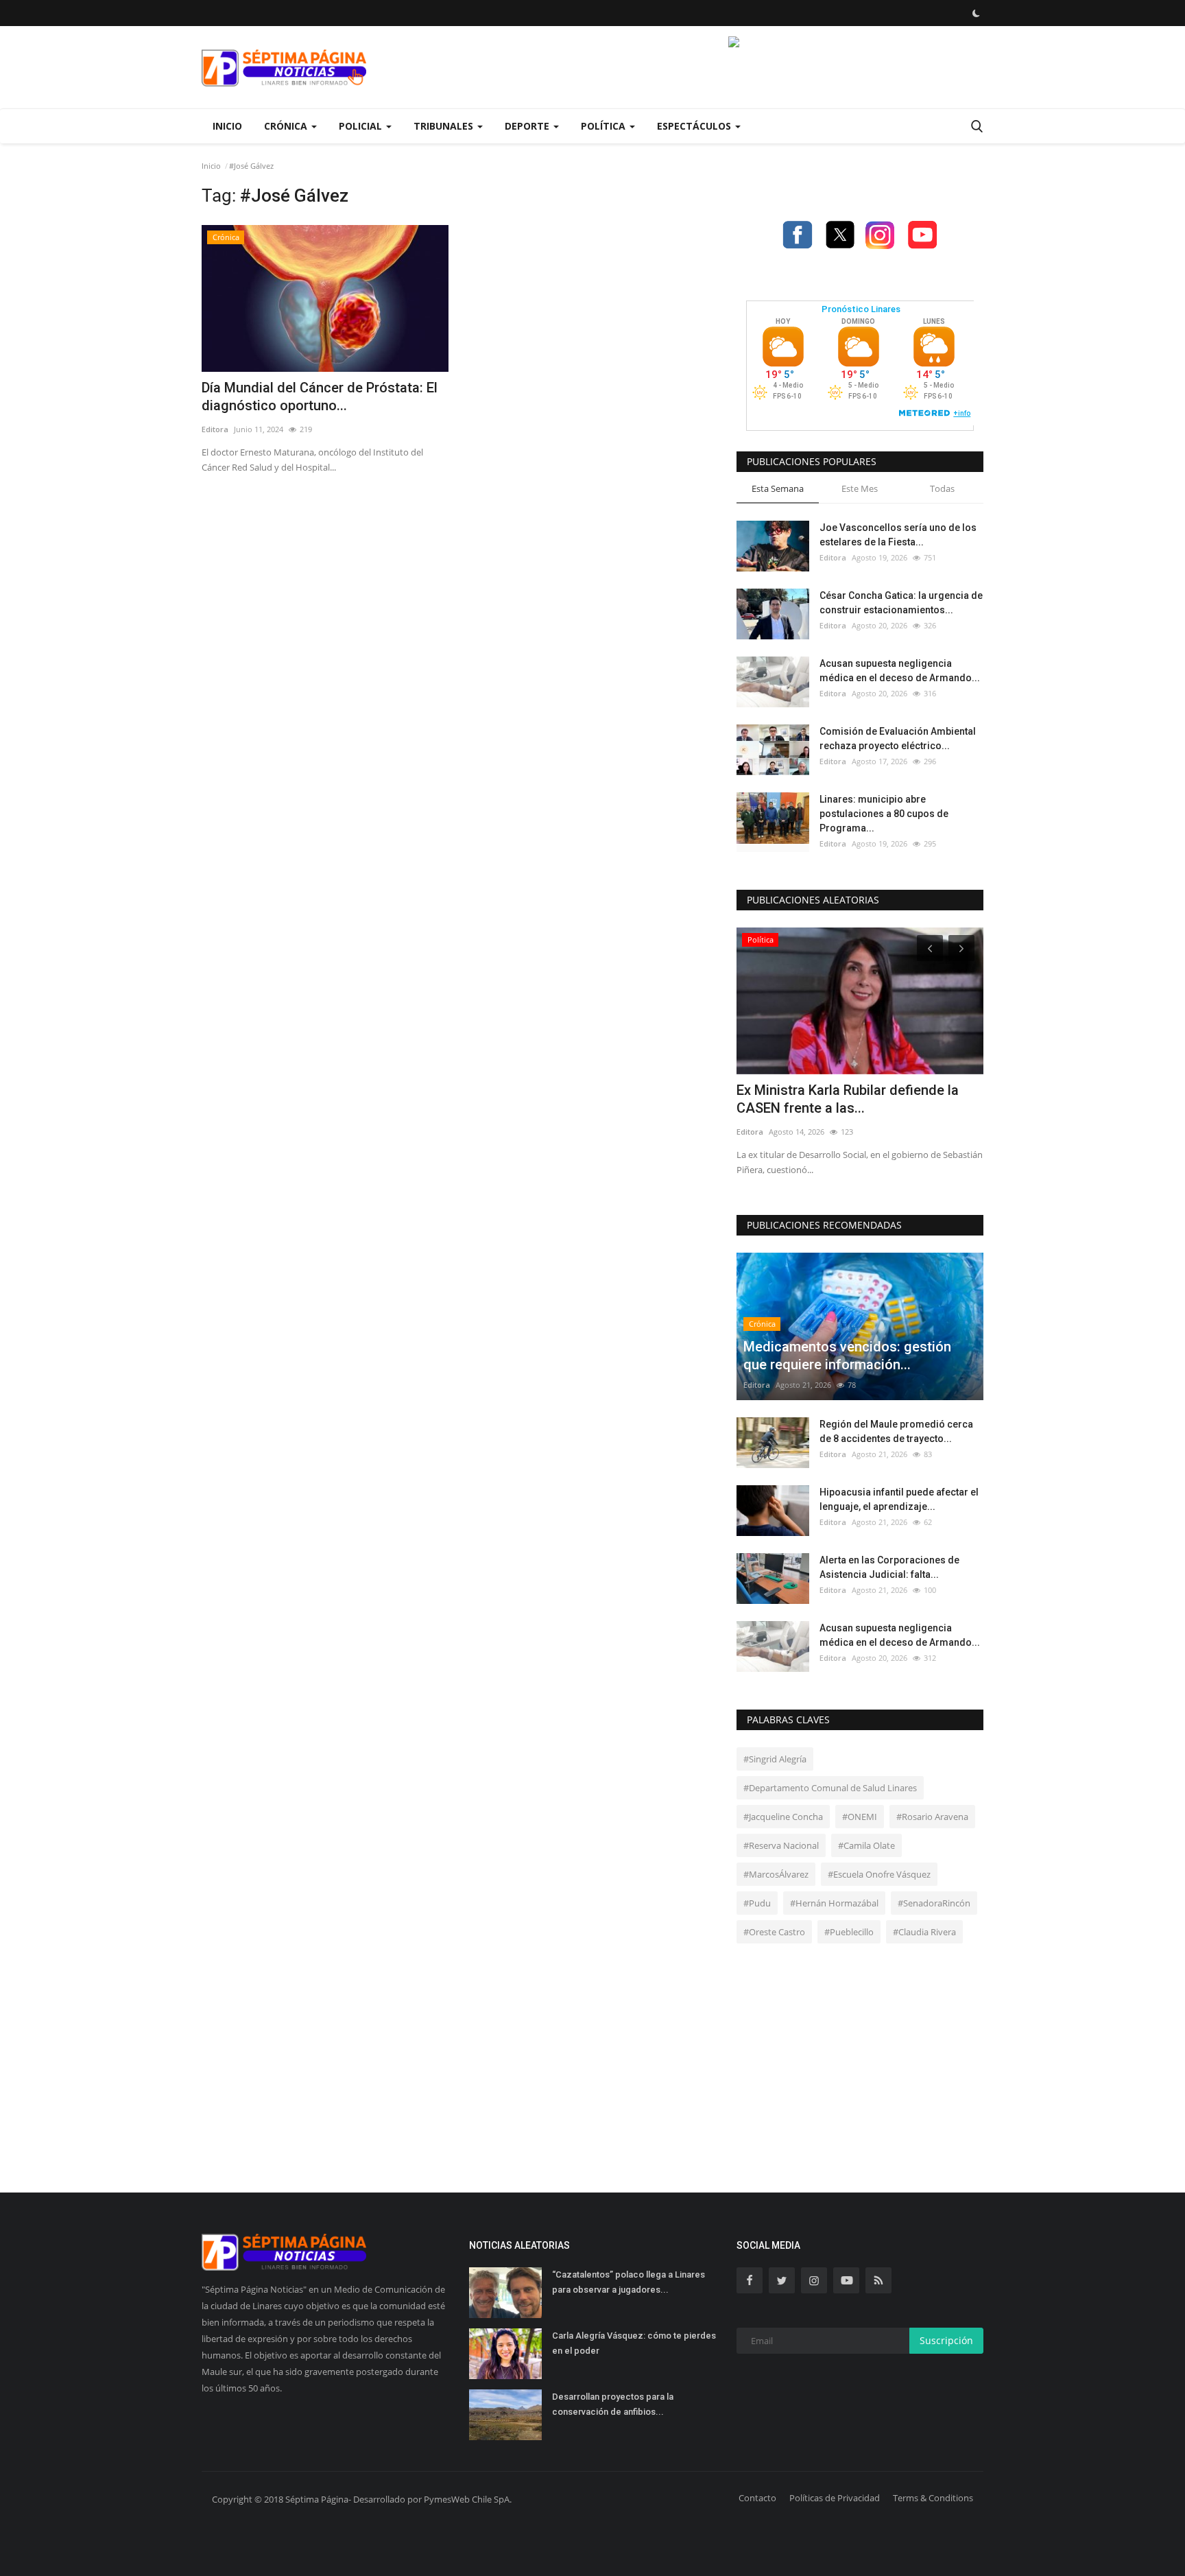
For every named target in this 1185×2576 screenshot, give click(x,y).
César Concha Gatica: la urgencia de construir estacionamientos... (901, 603)
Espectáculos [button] (695, 126)
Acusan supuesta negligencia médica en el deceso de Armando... (900, 671)
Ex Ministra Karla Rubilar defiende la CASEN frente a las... (848, 1099)
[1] (976, 13)
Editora (215, 429)
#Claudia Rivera (924, 1932)
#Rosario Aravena (932, 1817)
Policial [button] (362, 126)
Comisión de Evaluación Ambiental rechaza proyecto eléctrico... (898, 738)
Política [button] (605, 126)
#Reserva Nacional (781, 1845)
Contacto (757, 2498)
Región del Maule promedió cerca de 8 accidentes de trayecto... (896, 1431)
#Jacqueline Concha (783, 1817)
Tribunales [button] (445, 126)
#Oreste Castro (774, 1932)
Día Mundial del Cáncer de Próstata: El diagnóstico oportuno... (320, 397)
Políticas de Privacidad (835, 2498)
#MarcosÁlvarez (776, 1874)
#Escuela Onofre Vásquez (879, 1874)
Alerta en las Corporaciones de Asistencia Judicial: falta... (889, 1567)
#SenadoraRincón (934, 1903)
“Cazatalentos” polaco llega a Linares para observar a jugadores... (629, 2282)
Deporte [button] (528, 126)
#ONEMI (860, 1817)
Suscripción (946, 2340)
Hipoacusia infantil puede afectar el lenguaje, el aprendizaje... (899, 1499)
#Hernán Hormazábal (834, 1903)
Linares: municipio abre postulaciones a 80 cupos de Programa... (884, 814)
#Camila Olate (866, 1845)
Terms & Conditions (933, 2498)
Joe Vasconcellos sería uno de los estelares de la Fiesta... (898, 535)
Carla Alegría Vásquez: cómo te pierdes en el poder (634, 2343)
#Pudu (757, 1903)
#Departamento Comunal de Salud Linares (830, 1788)
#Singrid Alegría (775, 1759)
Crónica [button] (287, 126)
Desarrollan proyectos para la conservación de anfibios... (613, 2404)
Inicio (227, 126)
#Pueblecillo (849, 1932)
